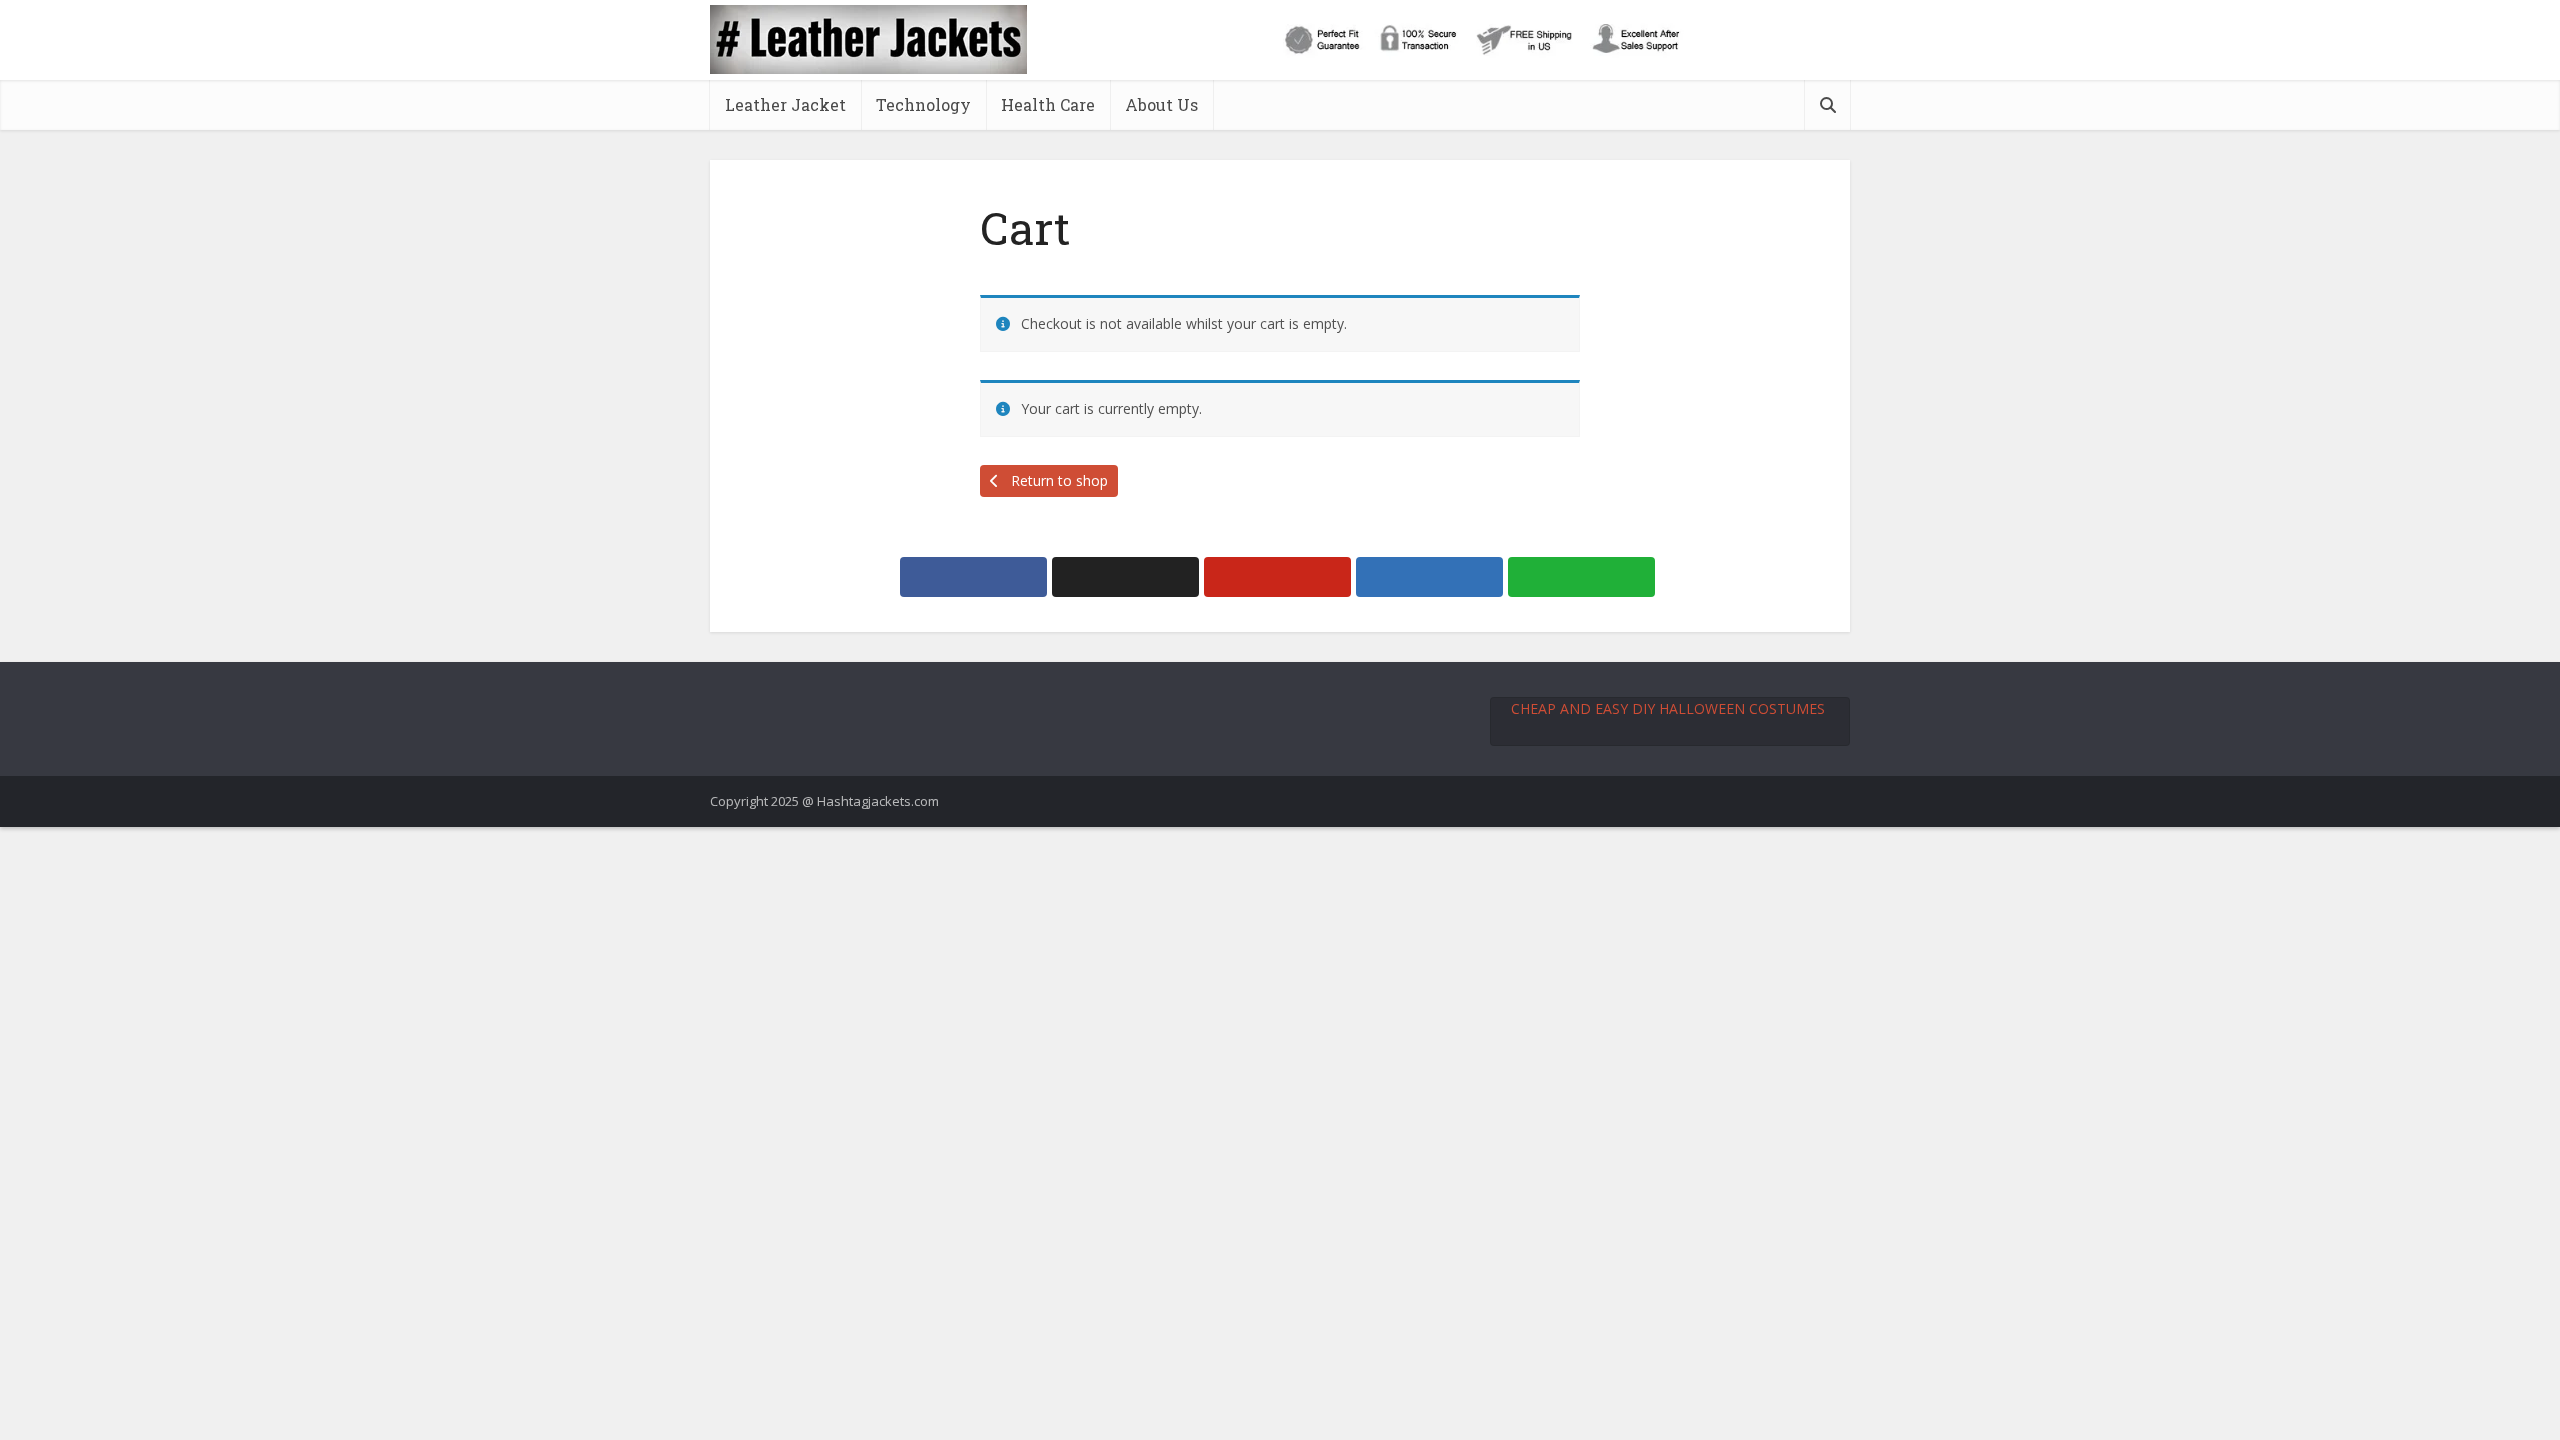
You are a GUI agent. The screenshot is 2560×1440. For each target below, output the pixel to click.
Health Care (1048, 104)
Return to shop (1057, 480)
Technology (923, 104)
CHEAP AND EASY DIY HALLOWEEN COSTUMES (1668, 708)
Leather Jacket (785, 104)
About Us (1161, 104)
